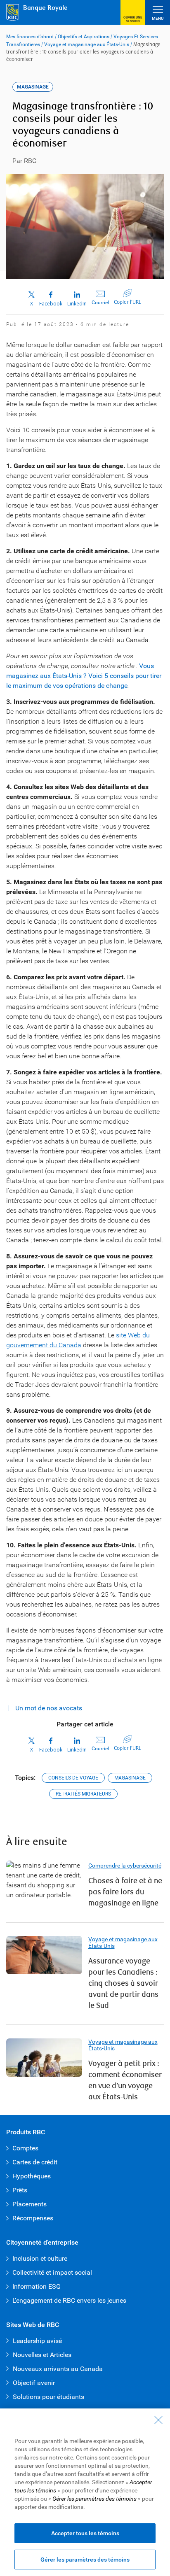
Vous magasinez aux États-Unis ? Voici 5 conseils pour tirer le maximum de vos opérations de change (84, 676)
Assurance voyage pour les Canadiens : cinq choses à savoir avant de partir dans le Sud (123, 1983)
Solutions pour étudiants (48, 2397)
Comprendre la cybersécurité (125, 1866)
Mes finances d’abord (30, 37)
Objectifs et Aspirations (84, 37)
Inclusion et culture (40, 2258)
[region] (85, 2492)
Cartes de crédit (35, 2162)
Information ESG (37, 2286)
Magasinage (130, 1778)
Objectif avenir (34, 2383)
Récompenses (33, 2218)
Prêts (20, 2190)
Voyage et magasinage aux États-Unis (87, 44)
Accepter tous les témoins (85, 2533)
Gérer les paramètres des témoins (85, 2560)
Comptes (25, 2148)
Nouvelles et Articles (42, 2355)
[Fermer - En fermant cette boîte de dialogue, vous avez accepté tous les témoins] (158, 2420)
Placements (30, 2204)
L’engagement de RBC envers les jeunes (69, 2300)
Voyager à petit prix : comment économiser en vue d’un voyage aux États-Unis (125, 2080)
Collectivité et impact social (52, 2272)
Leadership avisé (37, 2341)
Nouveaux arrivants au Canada (58, 2369)
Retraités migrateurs (83, 1794)
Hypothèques (32, 2176)
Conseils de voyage (73, 1778)
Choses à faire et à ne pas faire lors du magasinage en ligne (125, 1892)
